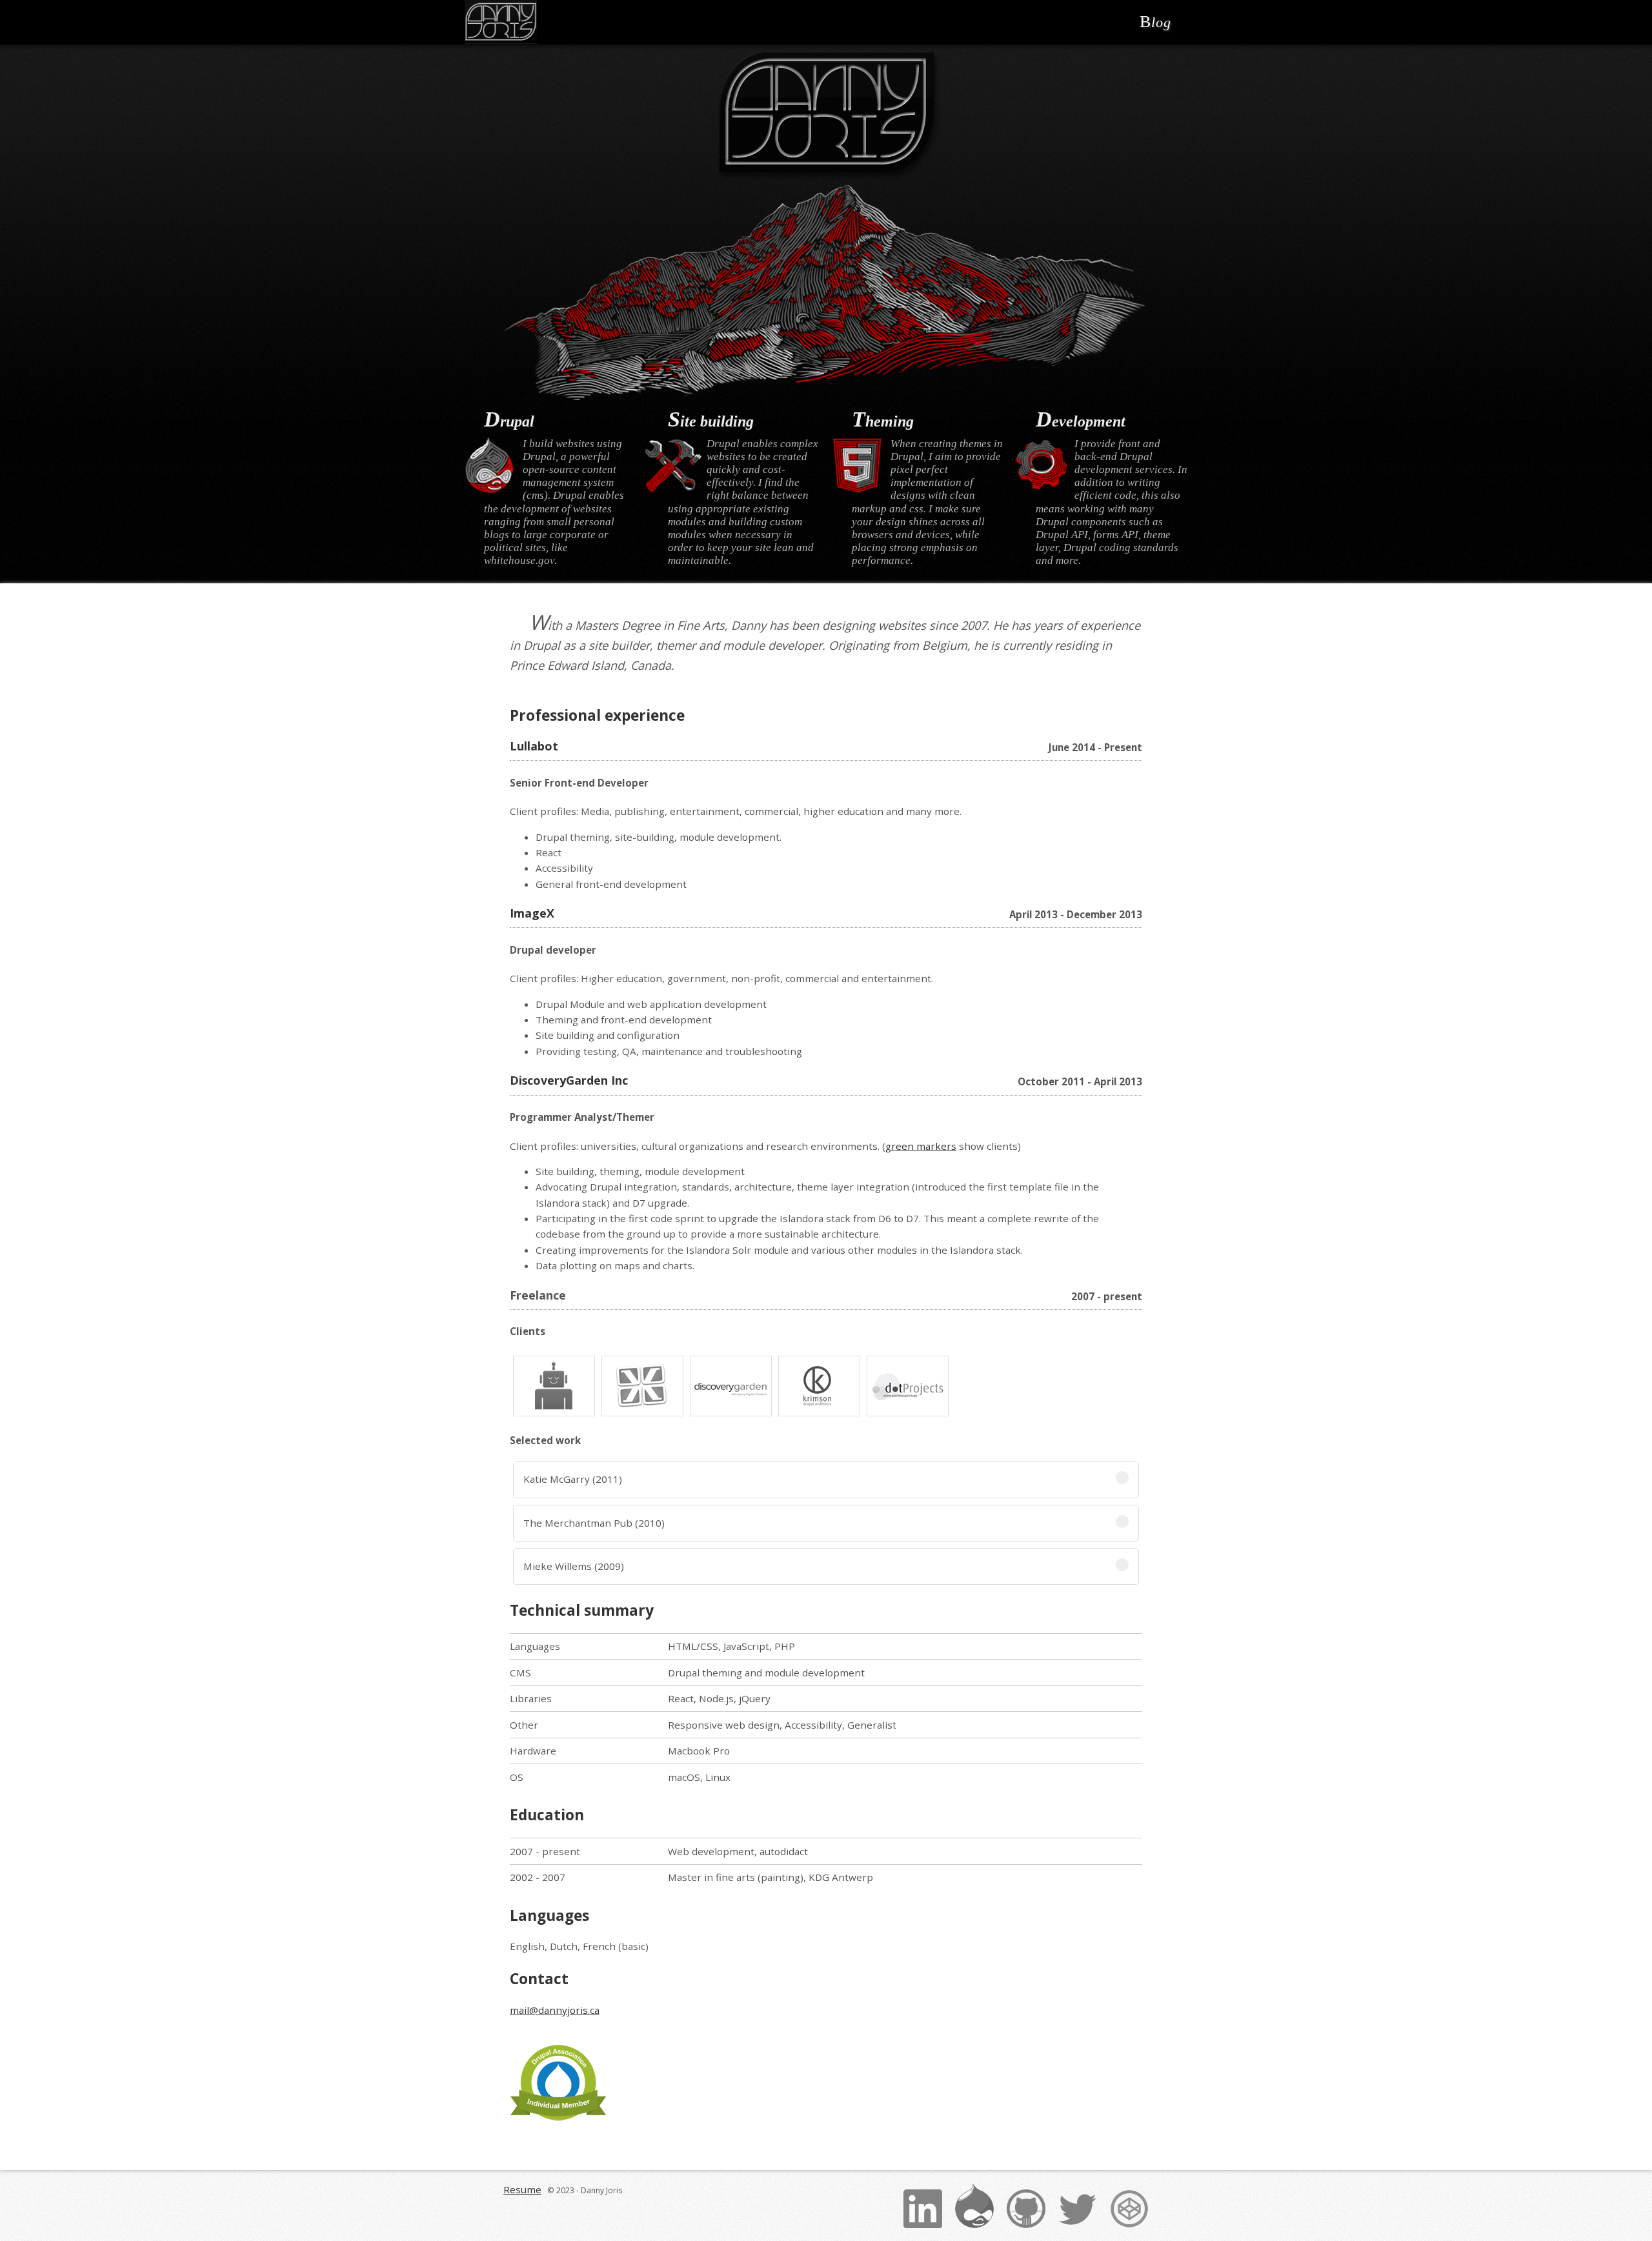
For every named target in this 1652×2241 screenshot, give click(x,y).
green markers (921, 1146)
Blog (1155, 22)
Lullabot (534, 746)
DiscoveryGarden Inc (569, 1080)
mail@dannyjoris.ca (555, 2010)
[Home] (501, 22)
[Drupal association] (558, 2083)
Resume (522, 2189)
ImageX (532, 913)
